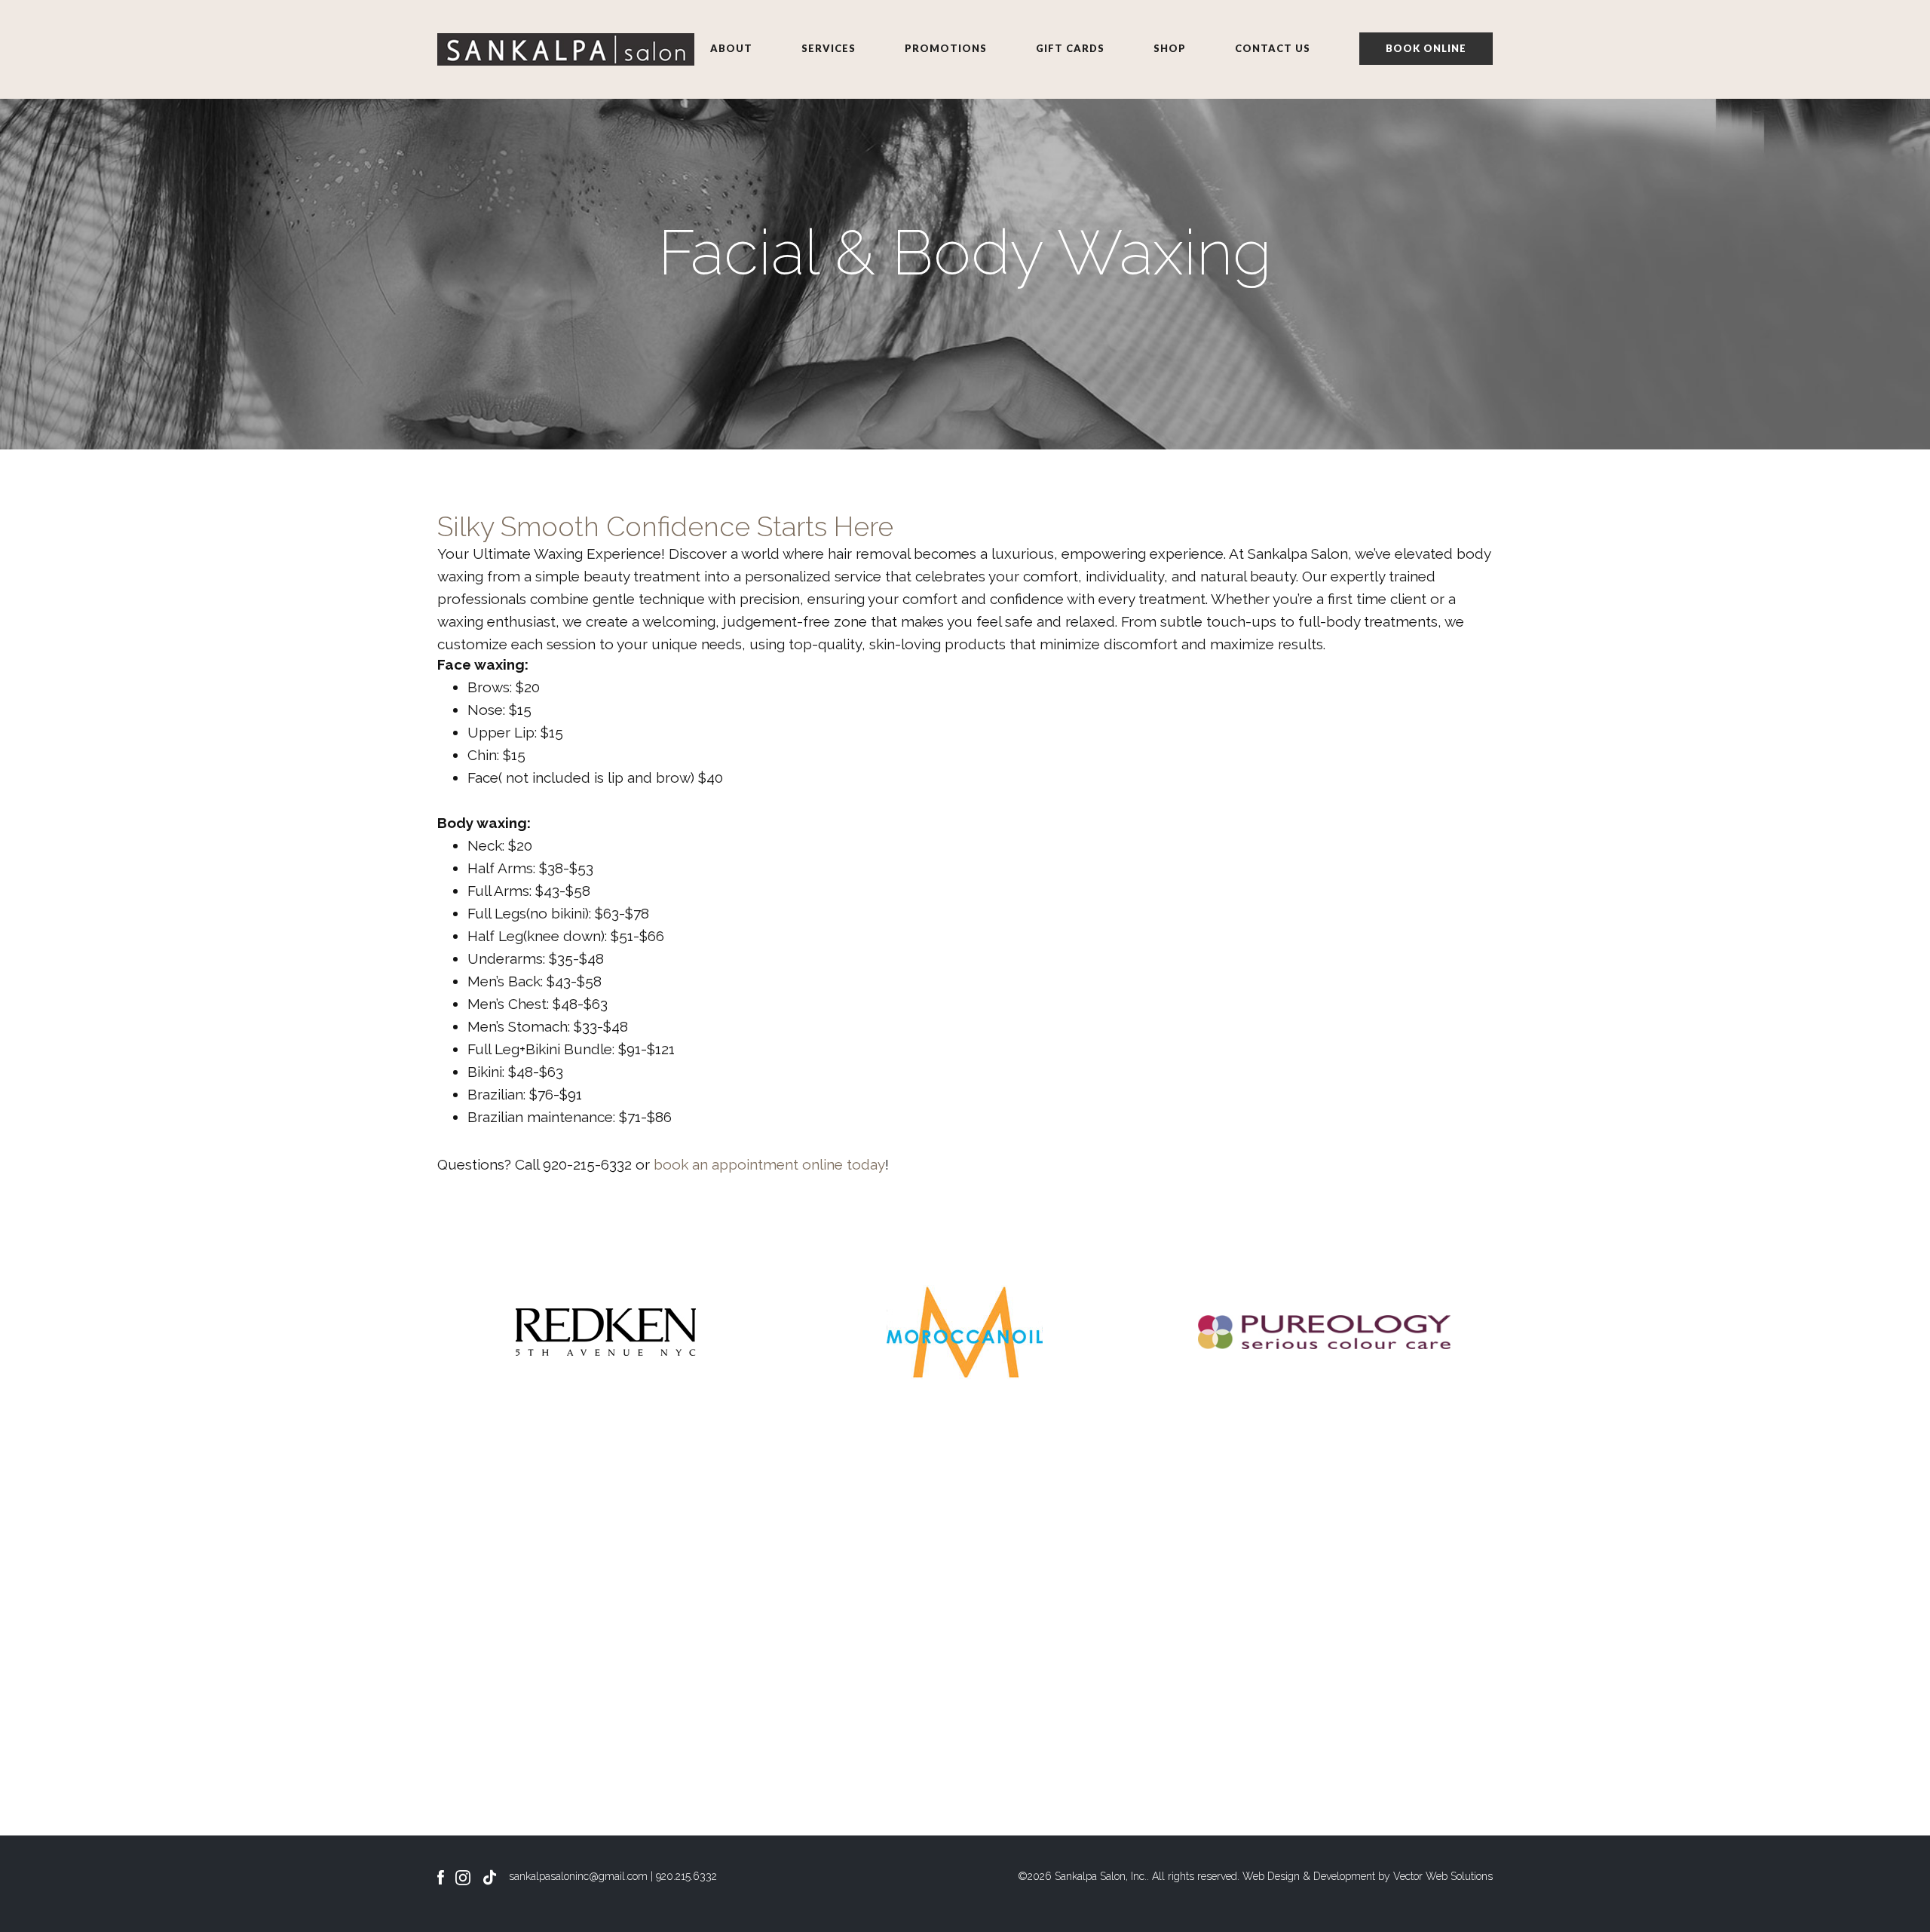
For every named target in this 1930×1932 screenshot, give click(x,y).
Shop (1170, 48)
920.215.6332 (686, 1876)
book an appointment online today (769, 1164)
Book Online (1426, 48)
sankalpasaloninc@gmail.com (578, 1876)
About (731, 48)
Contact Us (1273, 48)
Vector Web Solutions (1443, 1876)
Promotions (946, 48)
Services (829, 48)
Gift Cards (1070, 48)
